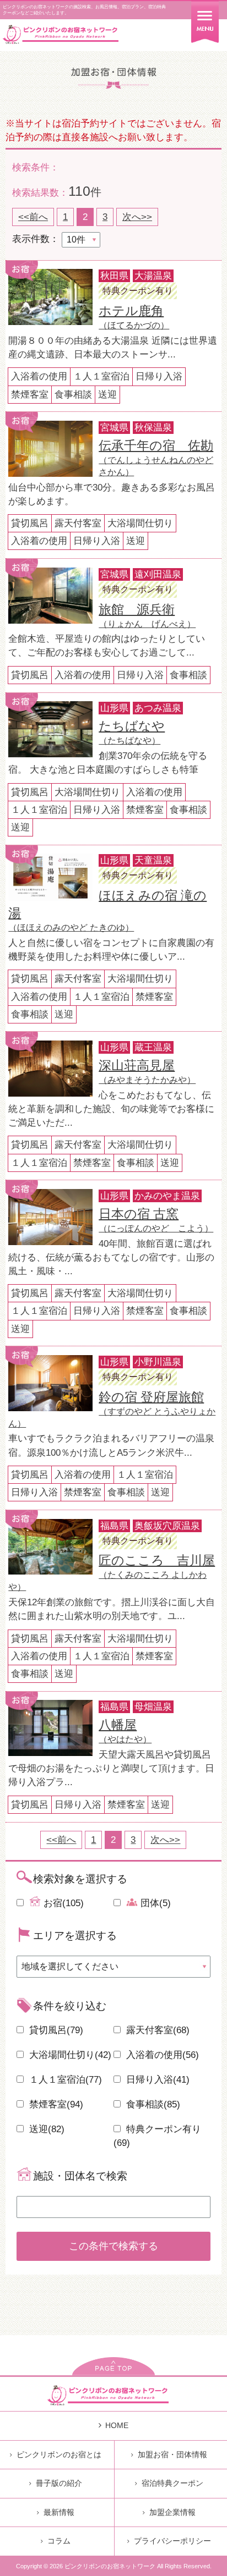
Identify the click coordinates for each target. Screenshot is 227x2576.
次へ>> (137, 217)
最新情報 (59, 2512)
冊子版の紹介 (59, 2483)
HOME (117, 2425)
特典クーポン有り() (157, 2136)
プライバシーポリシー (172, 2541)
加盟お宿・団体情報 (172, 2454)
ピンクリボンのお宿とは (59, 2454)
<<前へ (33, 217)
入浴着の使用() (161, 2055)
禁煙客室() (55, 2104)
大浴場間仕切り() (69, 2055)
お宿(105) (62, 1903)
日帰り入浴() (156, 2080)
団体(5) (154, 1903)
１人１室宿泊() (64, 2080)
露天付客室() (156, 2030)
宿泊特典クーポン (172, 2483)
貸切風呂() (55, 2030)
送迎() (45, 2129)
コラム (59, 2541)
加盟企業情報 (172, 2512)
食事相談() (152, 2104)
